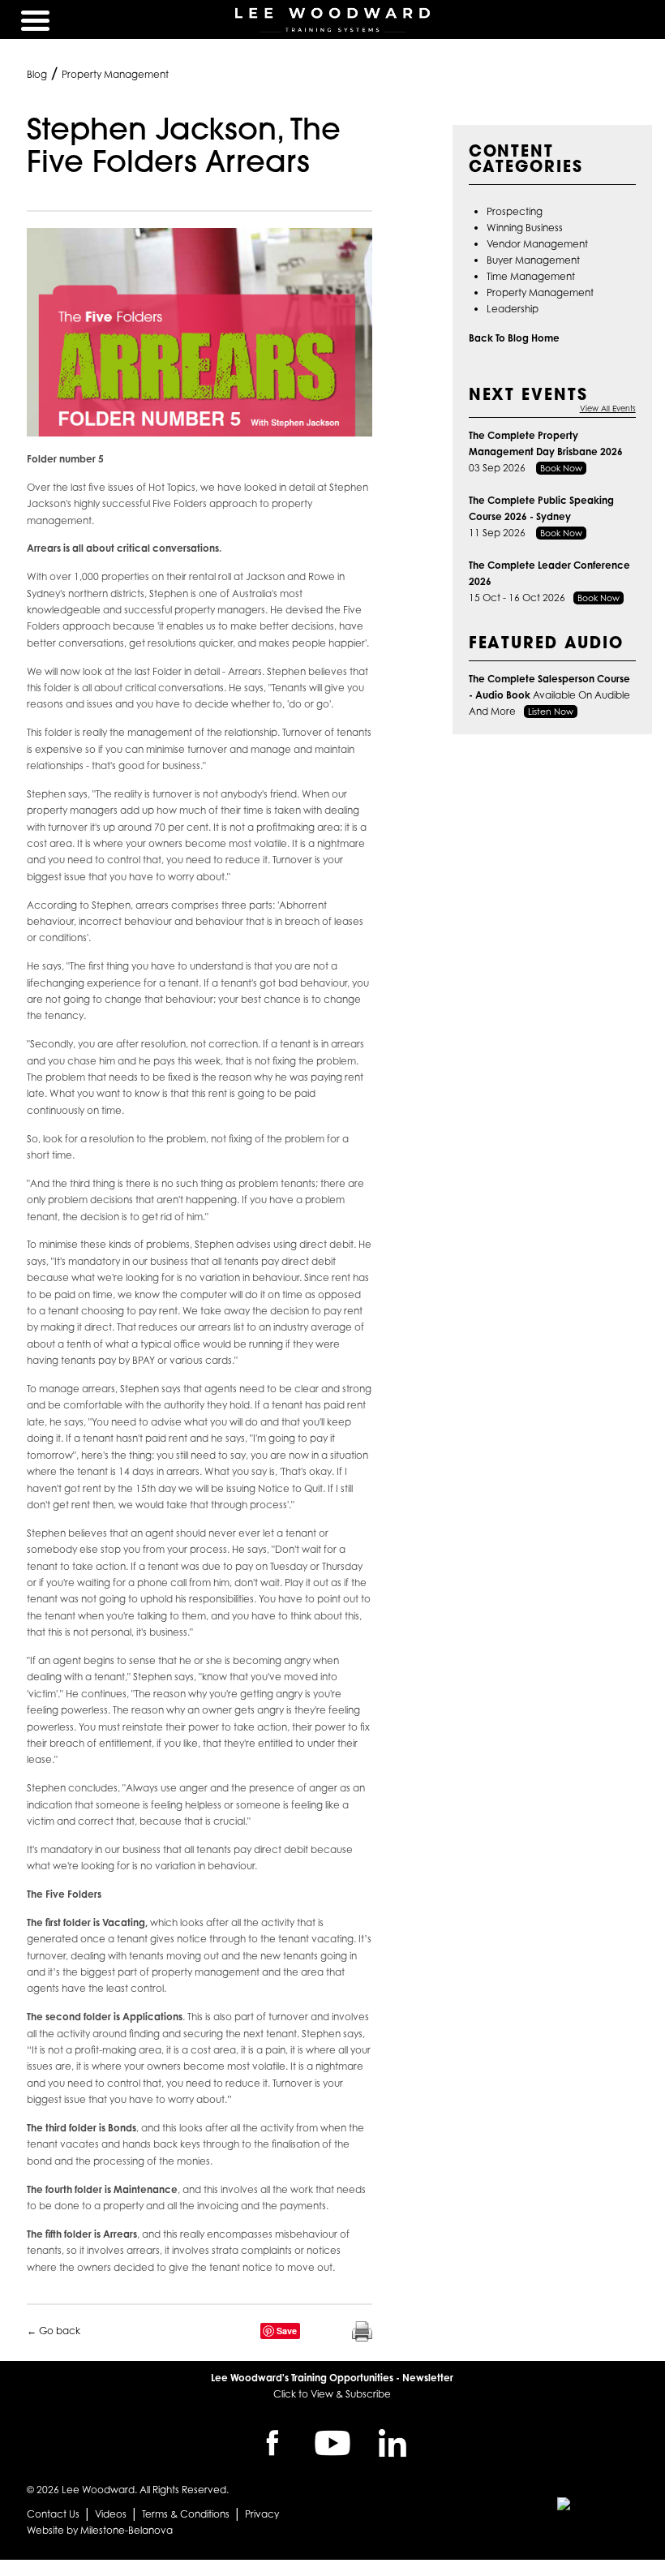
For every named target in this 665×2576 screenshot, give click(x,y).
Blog (37, 74)
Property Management (115, 74)
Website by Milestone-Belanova (100, 2530)
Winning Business (525, 228)
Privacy (262, 2514)
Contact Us (53, 2514)
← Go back (54, 2331)
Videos (111, 2514)
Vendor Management (537, 244)
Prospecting (515, 211)
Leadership (513, 309)
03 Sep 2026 (546, 452)
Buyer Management (533, 260)
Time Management (531, 276)
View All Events (608, 409)
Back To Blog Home (514, 338)
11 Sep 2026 (541, 516)
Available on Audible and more (549, 695)
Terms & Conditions (186, 2514)
